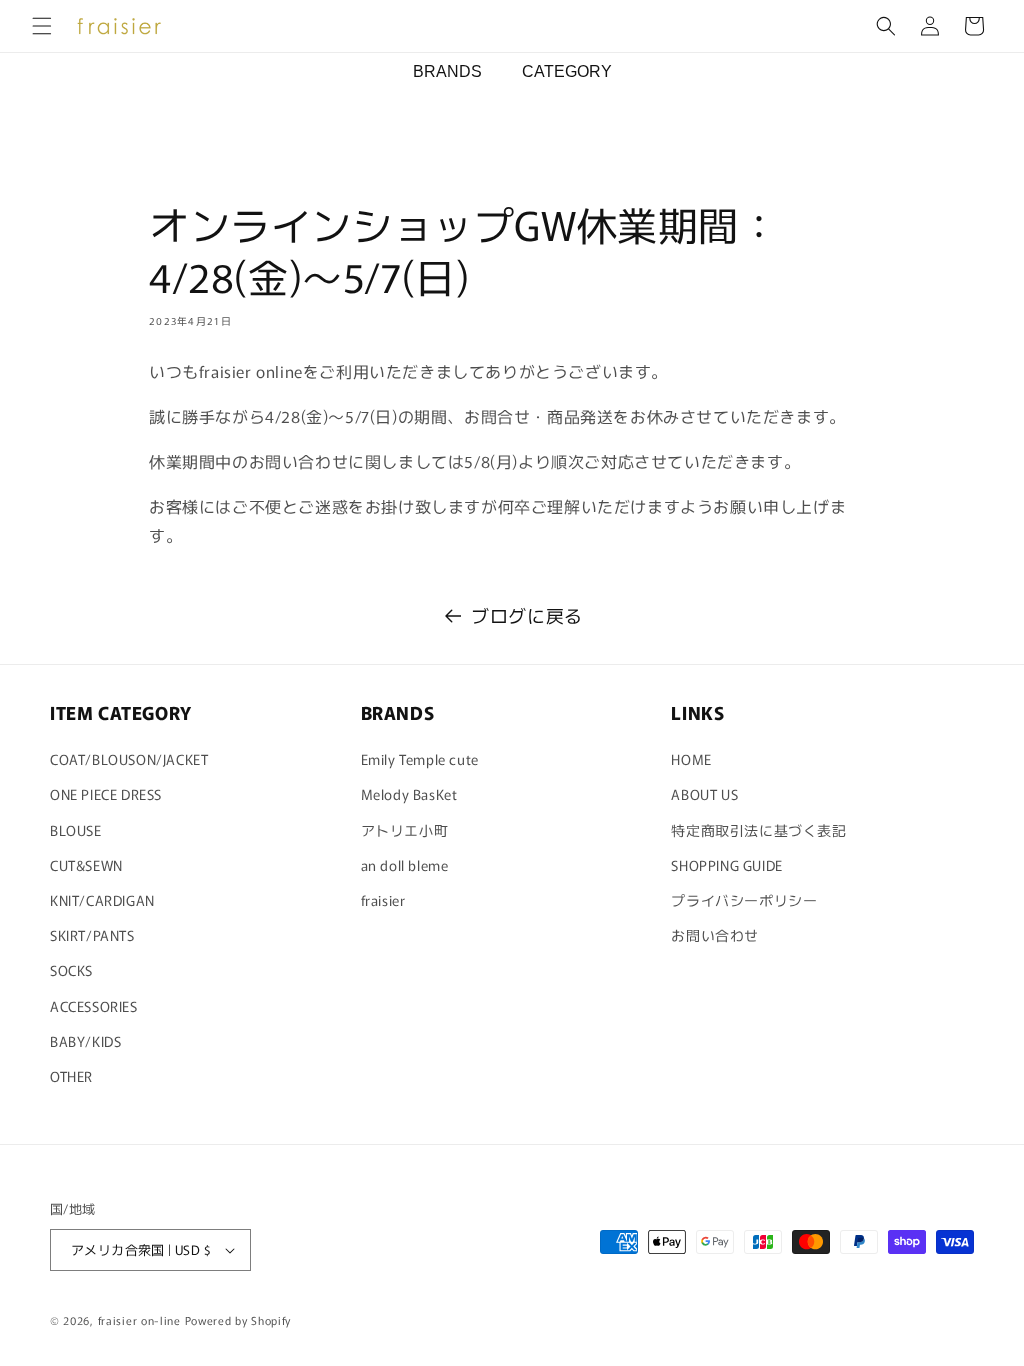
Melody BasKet (409, 794)
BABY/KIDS (85, 1041)
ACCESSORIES (94, 1006)
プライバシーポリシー (744, 900)
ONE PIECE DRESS (106, 794)
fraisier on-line (139, 1320)
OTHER (71, 1076)
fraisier (383, 900)
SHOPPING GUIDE (726, 865)
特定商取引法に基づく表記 (758, 830)
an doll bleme (405, 865)
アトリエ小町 (405, 830)
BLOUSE (76, 830)
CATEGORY (567, 71)
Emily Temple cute (420, 759)
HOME (691, 759)
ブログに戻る (527, 615)
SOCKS (71, 970)
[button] (42, 26)
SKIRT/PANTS (92, 935)
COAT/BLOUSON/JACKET (129, 759)
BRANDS (447, 71)
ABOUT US (704, 794)
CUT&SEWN (86, 865)
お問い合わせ (715, 935)
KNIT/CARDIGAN (102, 900)
